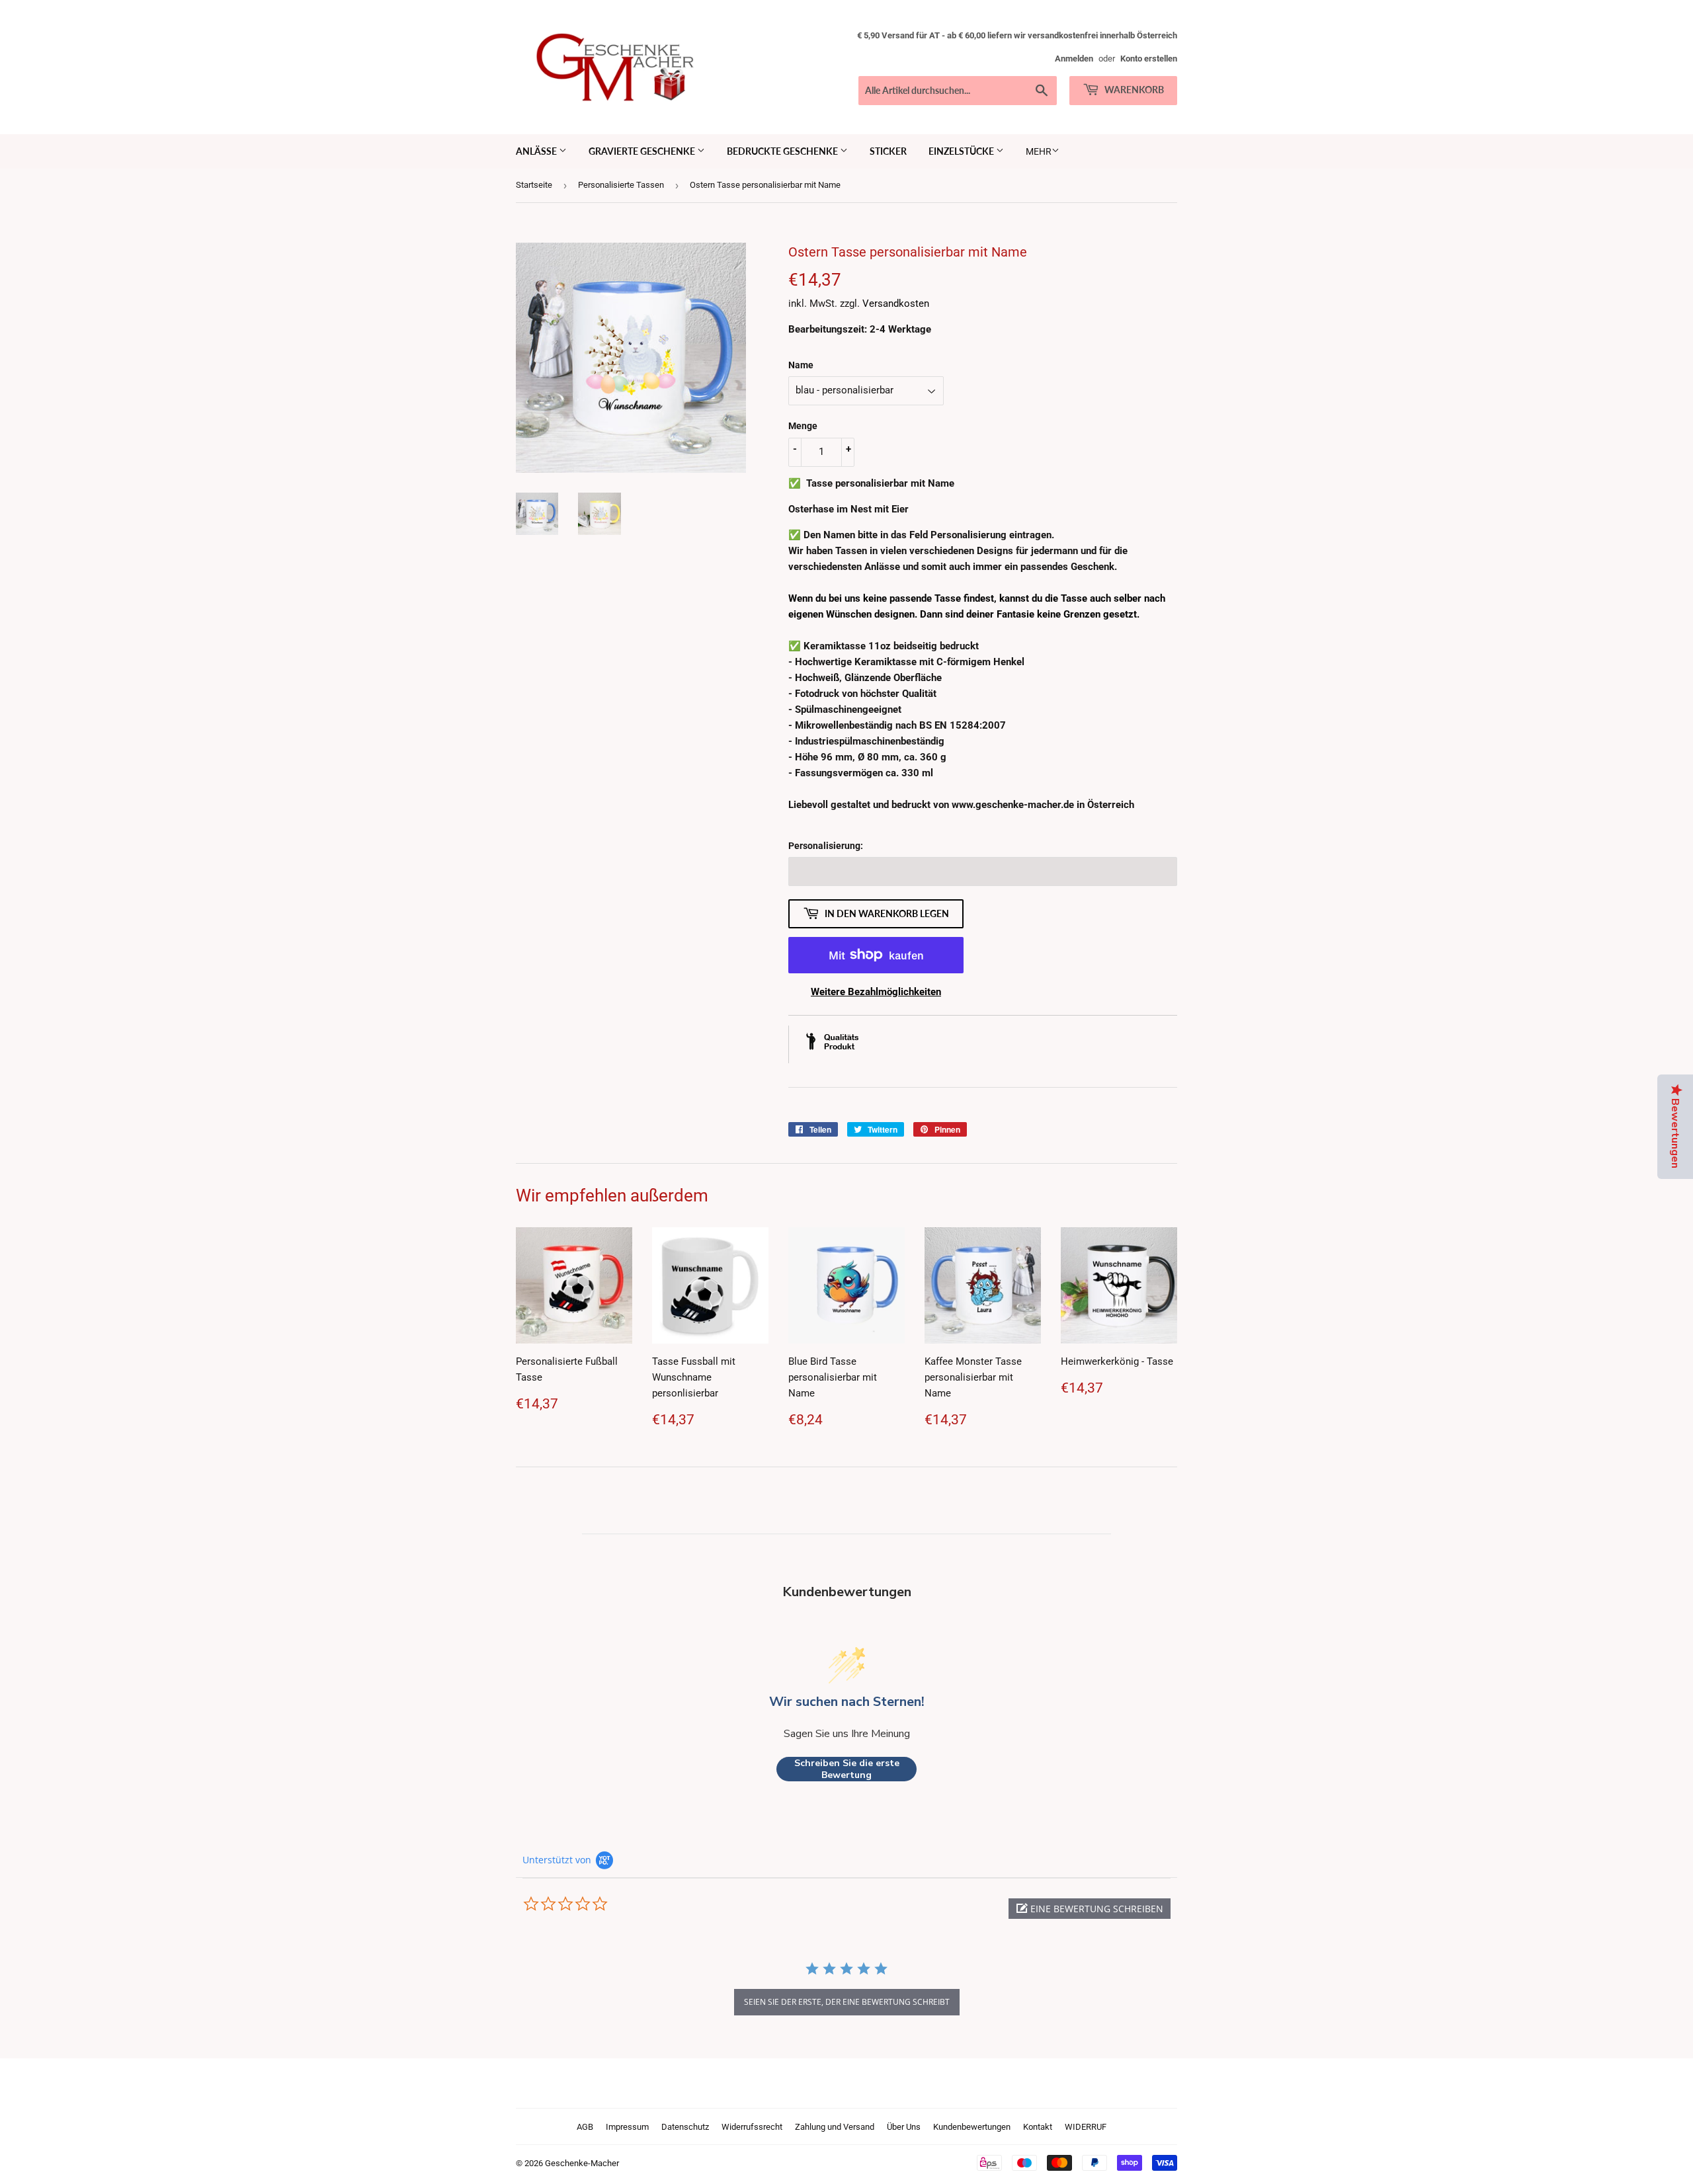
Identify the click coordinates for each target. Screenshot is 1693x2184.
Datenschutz (685, 2127)
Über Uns (904, 2127)
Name (801, 365)
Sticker (888, 151)
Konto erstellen (1149, 59)
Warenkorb (1133, 90)
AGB (585, 2127)
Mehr (1039, 151)
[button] (1090, 1909)
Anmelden (1074, 59)
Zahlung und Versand (835, 2127)
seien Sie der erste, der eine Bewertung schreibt (847, 2002)
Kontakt (1038, 2127)
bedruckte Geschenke (783, 151)
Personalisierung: (826, 846)
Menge (803, 426)
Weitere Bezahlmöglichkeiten (876, 992)
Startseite (534, 185)
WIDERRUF (1086, 2127)
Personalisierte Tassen (621, 185)
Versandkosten (896, 303)
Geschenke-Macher (582, 2163)
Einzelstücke (962, 151)
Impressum (627, 2127)
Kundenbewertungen (972, 2127)
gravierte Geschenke (643, 151)
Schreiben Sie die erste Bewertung (847, 1769)
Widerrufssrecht (752, 2127)
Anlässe (537, 151)
